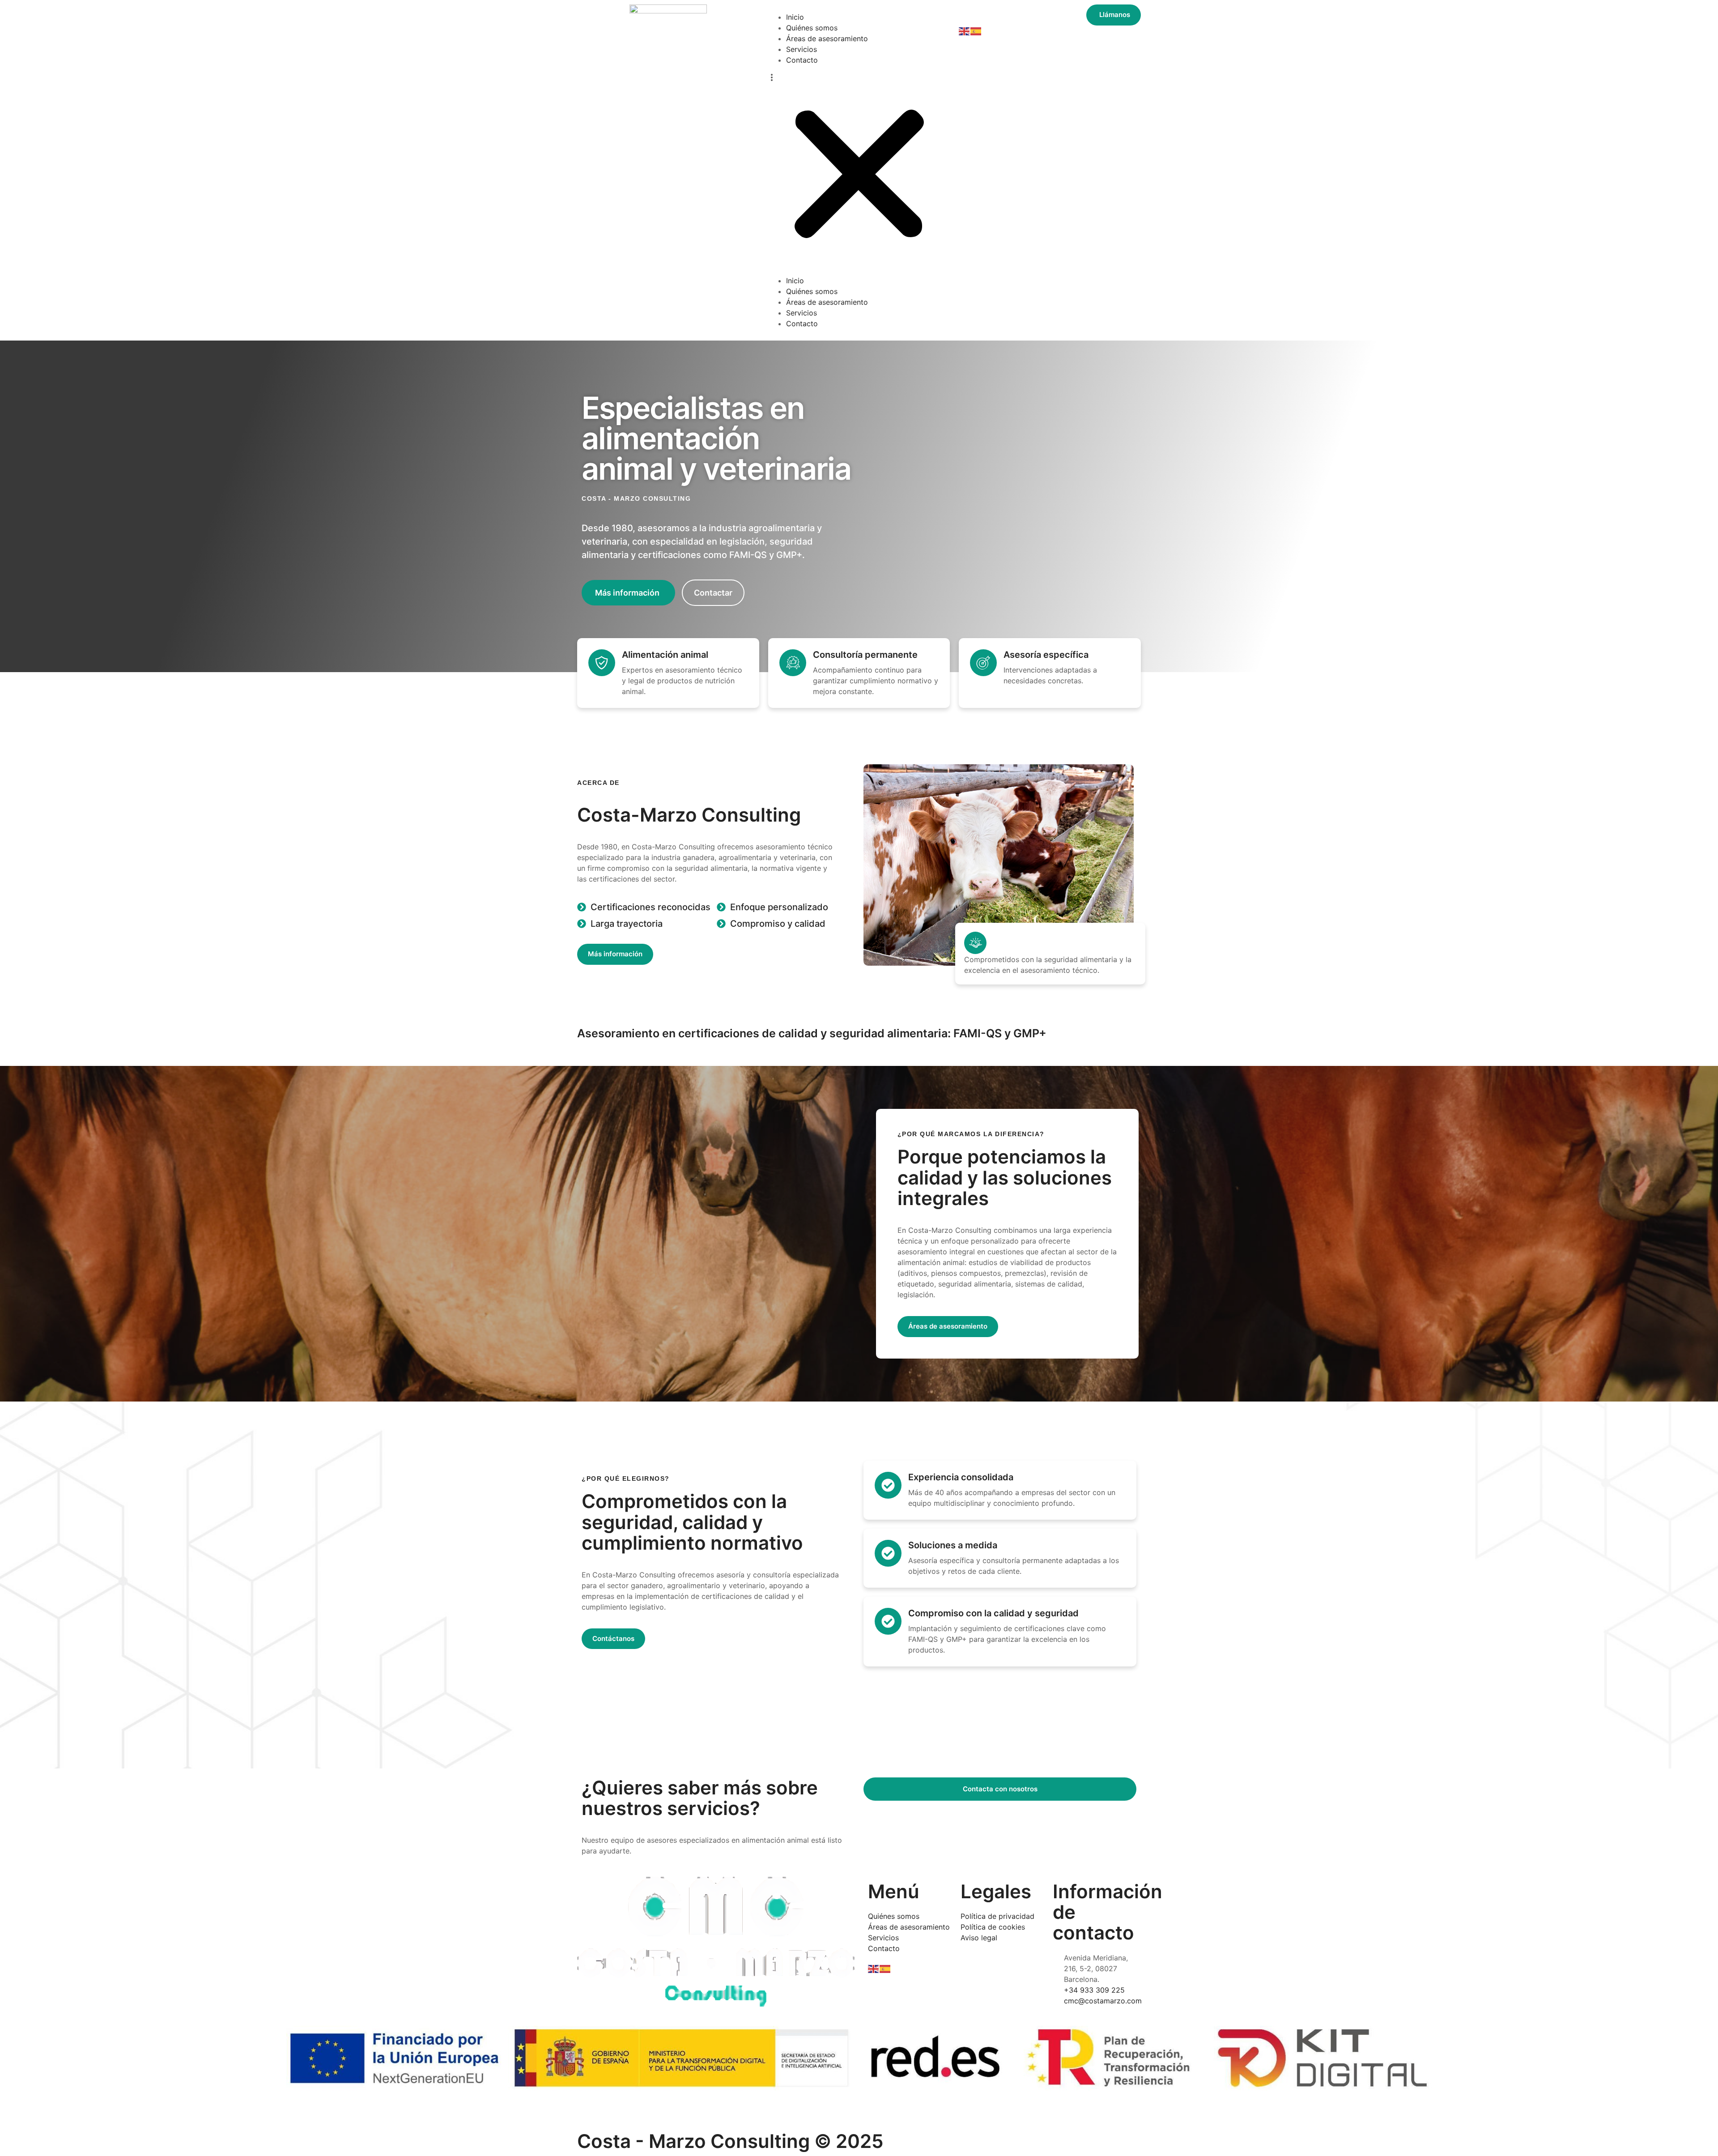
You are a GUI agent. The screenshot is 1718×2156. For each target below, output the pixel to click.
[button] (859, 170)
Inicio (795, 17)
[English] (965, 31)
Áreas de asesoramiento (827, 38)
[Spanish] (976, 31)
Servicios (802, 49)
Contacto (802, 60)
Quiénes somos (812, 28)
